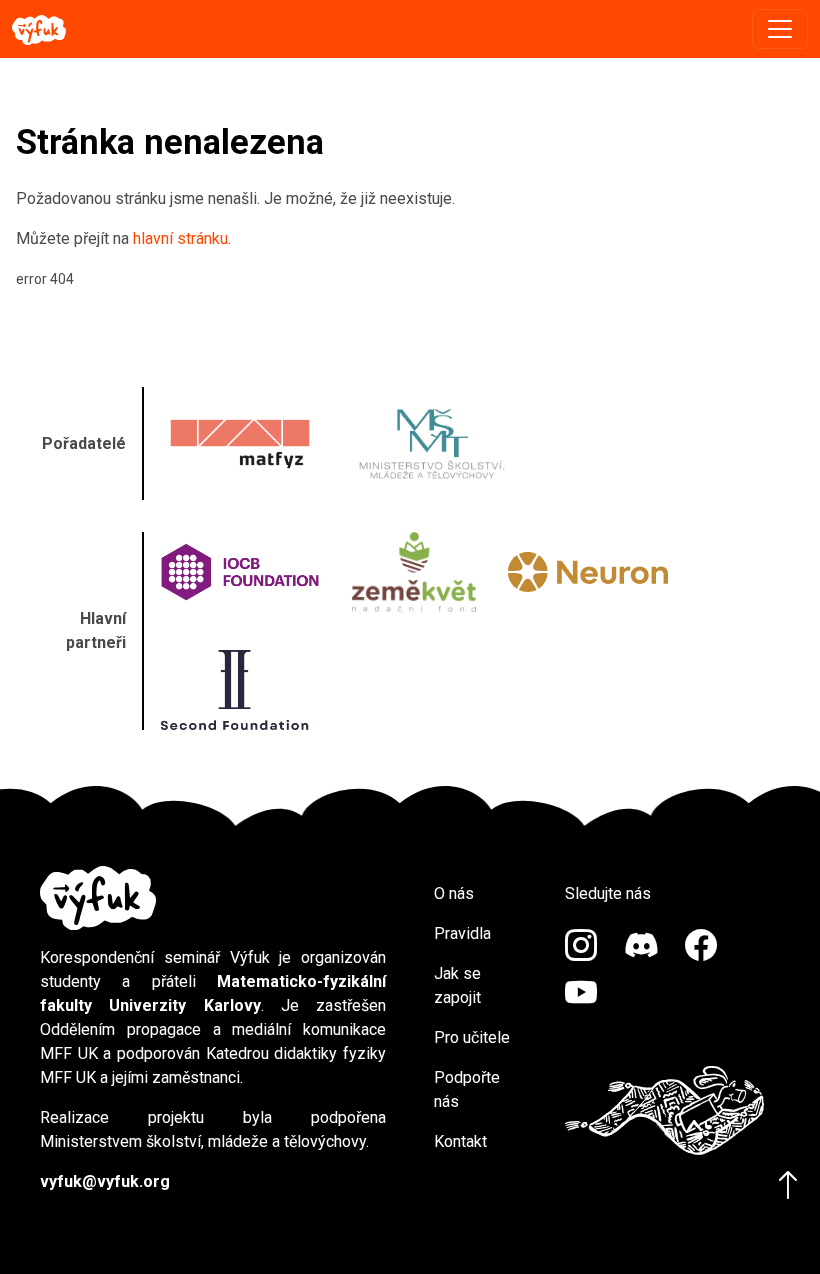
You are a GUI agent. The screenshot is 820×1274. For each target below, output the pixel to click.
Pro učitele (472, 1037)
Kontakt (460, 1141)
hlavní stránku (180, 238)
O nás (454, 893)
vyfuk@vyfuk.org (105, 1181)
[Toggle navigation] (780, 29)
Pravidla (462, 933)
